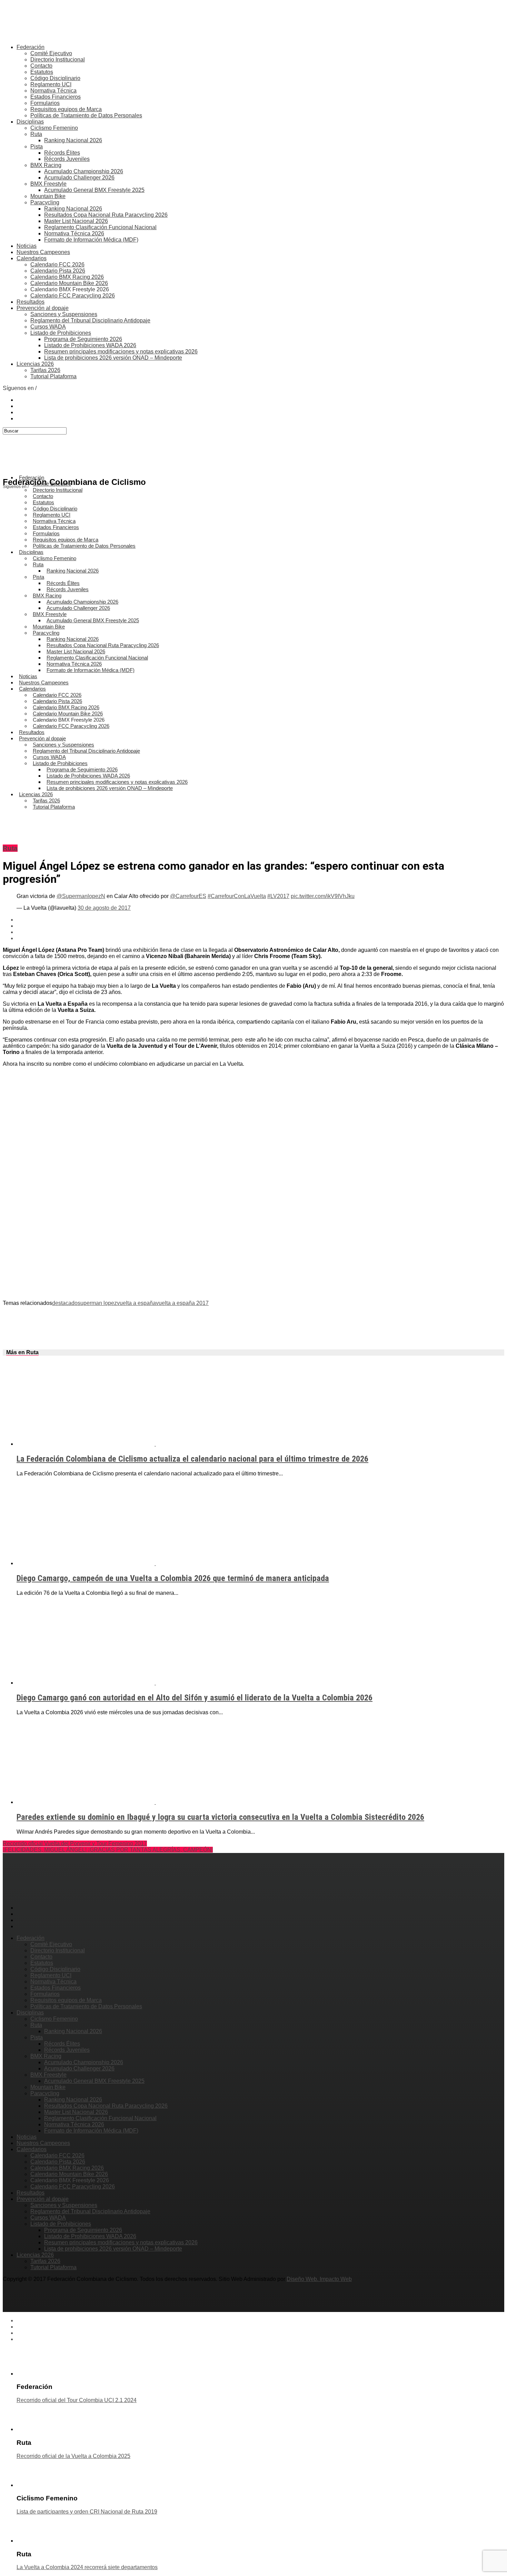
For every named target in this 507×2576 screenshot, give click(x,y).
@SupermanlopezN (81, 896)
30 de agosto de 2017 (104, 908)
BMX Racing (46, 165)
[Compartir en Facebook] (260, 920)
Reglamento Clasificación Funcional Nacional (100, 227)
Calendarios (32, 258)
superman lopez (97, 1303)
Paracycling (45, 202)
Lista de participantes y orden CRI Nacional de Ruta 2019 (87, 2512)
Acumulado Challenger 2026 (79, 178)
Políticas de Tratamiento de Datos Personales (86, 115)
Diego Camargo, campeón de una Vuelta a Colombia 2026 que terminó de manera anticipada (173, 1578)
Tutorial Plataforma (53, 376)
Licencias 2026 (35, 364)
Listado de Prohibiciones (61, 333)
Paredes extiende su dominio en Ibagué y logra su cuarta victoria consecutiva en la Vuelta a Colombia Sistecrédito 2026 (220, 1817)
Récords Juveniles (67, 159)
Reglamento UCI (51, 84)
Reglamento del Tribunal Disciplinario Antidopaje (90, 320)
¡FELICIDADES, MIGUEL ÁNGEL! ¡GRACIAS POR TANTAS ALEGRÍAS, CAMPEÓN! (108, 1850)
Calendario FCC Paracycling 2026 (73, 296)
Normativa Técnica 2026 (74, 233)
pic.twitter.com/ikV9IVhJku (323, 896)
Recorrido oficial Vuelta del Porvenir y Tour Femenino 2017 (75, 1843)
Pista (37, 147)
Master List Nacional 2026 (76, 221)
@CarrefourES (188, 896)
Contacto (41, 66)
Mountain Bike (48, 196)
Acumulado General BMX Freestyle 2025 (94, 190)
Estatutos (42, 72)
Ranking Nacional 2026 (73, 140)
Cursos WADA (48, 327)
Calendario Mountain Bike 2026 (69, 283)
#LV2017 (278, 896)
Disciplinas (30, 122)
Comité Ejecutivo (51, 53)
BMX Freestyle (48, 184)
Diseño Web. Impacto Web (319, 2279)
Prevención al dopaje (43, 308)
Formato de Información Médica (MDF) (91, 240)
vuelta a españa (136, 1303)
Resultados (31, 302)
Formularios (45, 103)
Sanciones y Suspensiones (64, 314)
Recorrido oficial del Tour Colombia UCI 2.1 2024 (77, 2400)
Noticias (27, 246)
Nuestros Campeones (43, 252)
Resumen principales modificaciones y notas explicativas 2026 (121, 352)
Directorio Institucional (58, 60)
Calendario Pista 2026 (58, 271)
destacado (65, 1303)
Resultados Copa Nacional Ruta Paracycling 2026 (106, 215)
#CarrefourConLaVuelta (237, 896)
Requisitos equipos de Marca (66, 109)
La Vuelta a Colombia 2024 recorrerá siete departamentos (87, 2567)
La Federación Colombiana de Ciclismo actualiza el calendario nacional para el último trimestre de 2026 (192, 1459)
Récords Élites (62, 153)
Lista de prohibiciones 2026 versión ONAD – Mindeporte (113, 358)
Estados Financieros (56, 97)
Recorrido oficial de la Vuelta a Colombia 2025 (73, 2456)
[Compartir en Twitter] (260, 926)
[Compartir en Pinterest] (260, 932)
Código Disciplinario (55, 78)
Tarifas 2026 (45, 370)
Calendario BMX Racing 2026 (67, 277)
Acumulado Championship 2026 (84, 171)
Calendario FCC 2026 (57, 265)
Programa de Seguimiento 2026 (83, 339)
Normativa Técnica (53, 91)
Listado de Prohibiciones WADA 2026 (90, 345)
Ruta (36, 134)
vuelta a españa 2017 (182, 1303)
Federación (31, 47)
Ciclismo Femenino (54, 128)
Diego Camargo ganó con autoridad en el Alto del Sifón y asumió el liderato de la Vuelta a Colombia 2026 (195, 1698)
